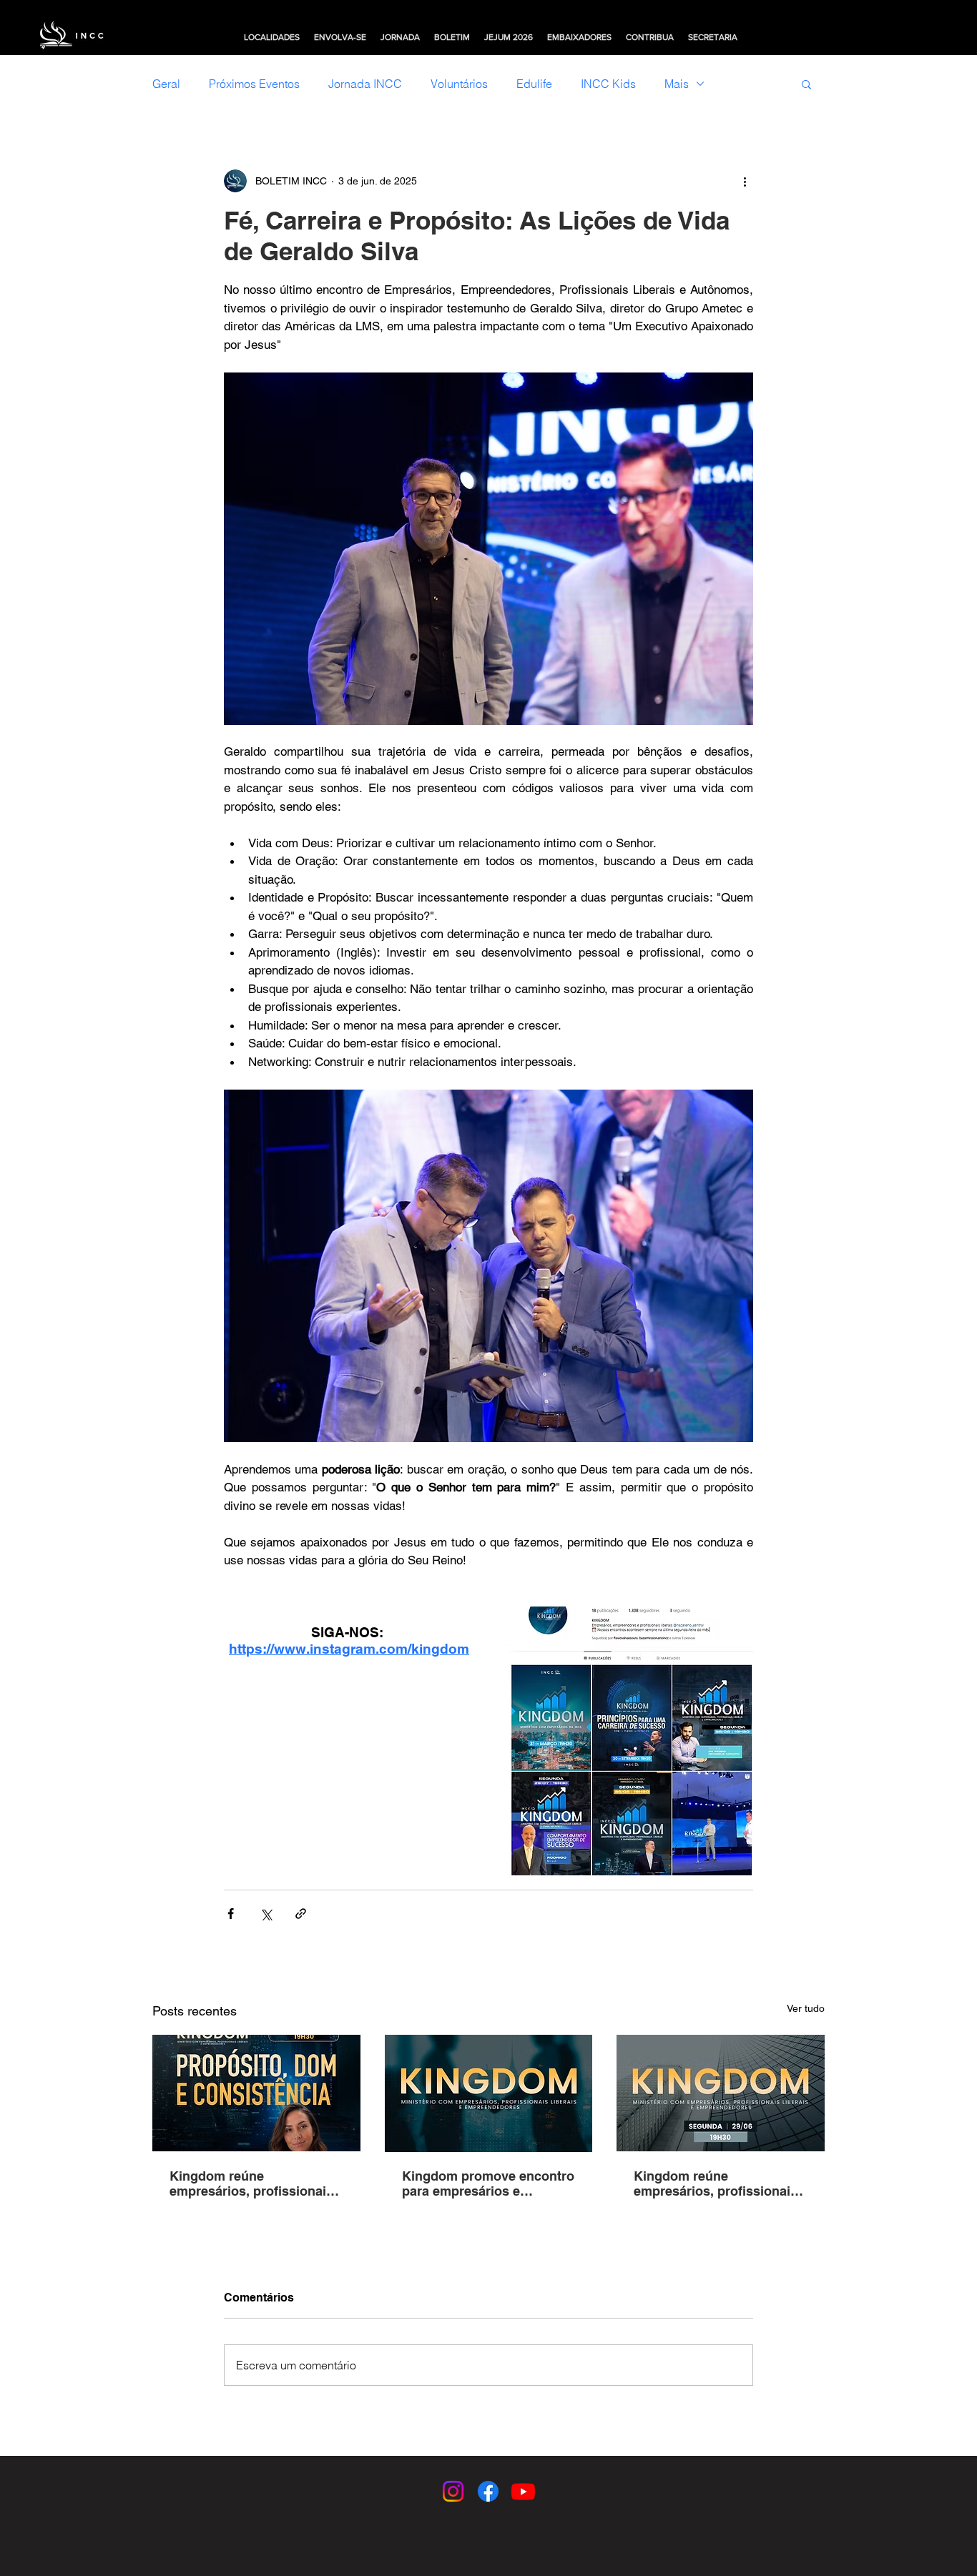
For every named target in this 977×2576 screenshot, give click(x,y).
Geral (166, 84)
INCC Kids (608, 84)
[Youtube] (523, 2491)
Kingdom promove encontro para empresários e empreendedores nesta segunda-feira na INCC (488, 2183)
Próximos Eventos (254, 84)
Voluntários (459, 84)
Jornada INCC (365, 84)
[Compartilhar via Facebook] (231, 1914)
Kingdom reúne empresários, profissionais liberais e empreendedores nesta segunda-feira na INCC (716, 2183)
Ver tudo (806, 2008)
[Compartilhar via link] (301, 1914)
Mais (677, 84)
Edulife (534, 84)
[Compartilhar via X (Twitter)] (266, 1914)
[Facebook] (488, 2491)
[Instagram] (453, 2491)
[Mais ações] (745, 181)
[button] (272, 37)
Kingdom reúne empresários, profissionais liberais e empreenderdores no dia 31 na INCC (254, 2183)
